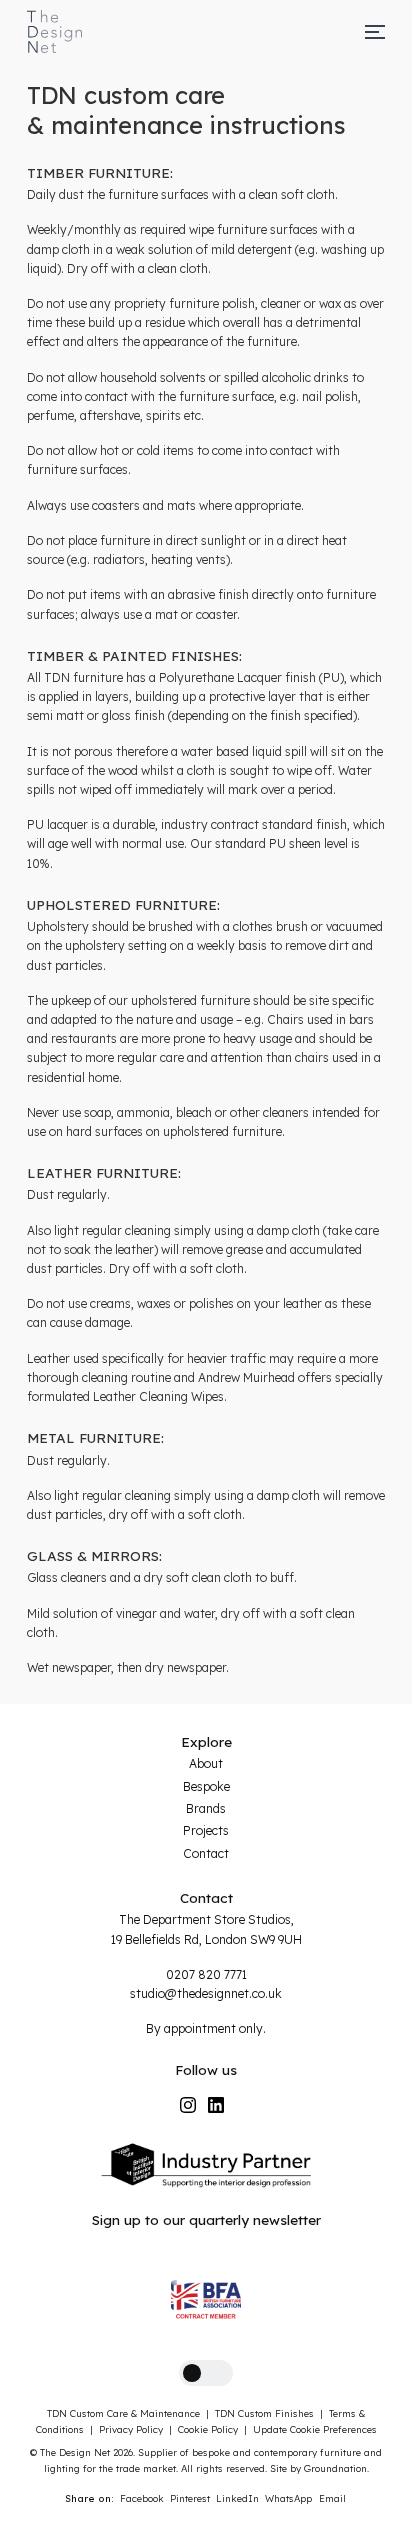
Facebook (142, 2498)
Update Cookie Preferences (315, 2429)
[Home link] (54, 31)
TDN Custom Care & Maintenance (123, 2413)
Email (332, 2498)
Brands (206, 1808)
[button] (206, 2373)
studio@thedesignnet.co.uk (206, 1993)
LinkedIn (237, 2498)
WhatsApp (288, 2498)
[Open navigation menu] (375, 32)
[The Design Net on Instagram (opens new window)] (188, 2105)
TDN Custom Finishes (264, 2413)
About (206, 1763)
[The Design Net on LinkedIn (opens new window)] (216, 2105)
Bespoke (206, 1786)
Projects (206, 1830)
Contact (206, 1853)
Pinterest (190, 2498)
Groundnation (335, 2468)
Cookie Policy (208, 2429)
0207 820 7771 (206, 1974)
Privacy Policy (131, 2429)
